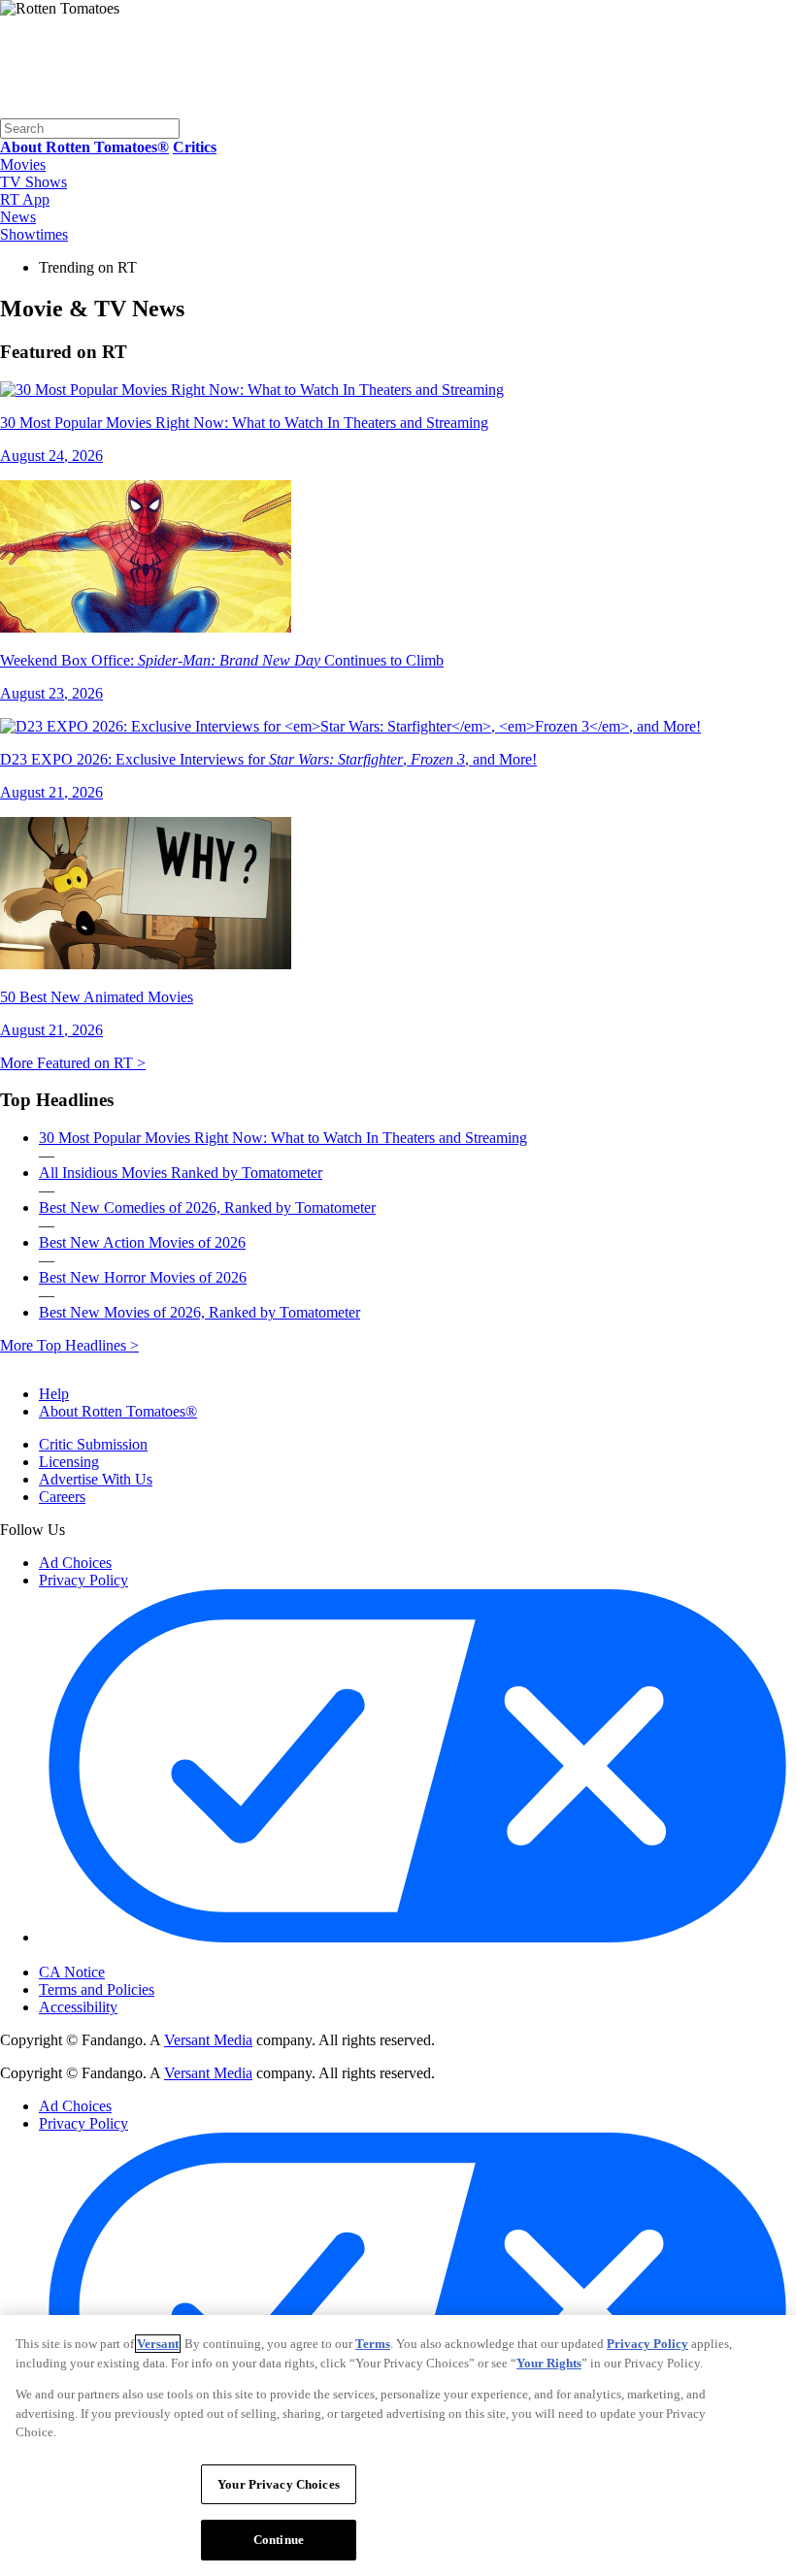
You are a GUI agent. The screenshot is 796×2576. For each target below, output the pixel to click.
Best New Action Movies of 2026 (142, 1242)
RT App (25, 199)
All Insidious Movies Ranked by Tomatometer (181, 1173)
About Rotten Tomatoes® (118, 1411)
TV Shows (33, 182)
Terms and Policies (97, 1989)
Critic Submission (93, 1444)
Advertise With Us (96, 1479)
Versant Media (208, 2040)
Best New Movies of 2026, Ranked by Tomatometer (199, 1312)
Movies (23, 164)
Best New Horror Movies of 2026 (143, 1277)
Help (54, 1394)
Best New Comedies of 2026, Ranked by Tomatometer (207, 1207)
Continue (279, 2540)
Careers (62, 1497)
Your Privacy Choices (121, 1956)
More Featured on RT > (73, 1063)
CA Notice (72, 1972)
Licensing (69, 1462)
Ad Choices (75, 1563)
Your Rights (549, 2363)
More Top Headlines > (69, 1345)
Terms (373, 2344)
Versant (158, 2344)
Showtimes (34, 234)
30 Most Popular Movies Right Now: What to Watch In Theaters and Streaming (283, 1138)
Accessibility (78, 2007)
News (18, 217)
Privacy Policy (83, 1580)
